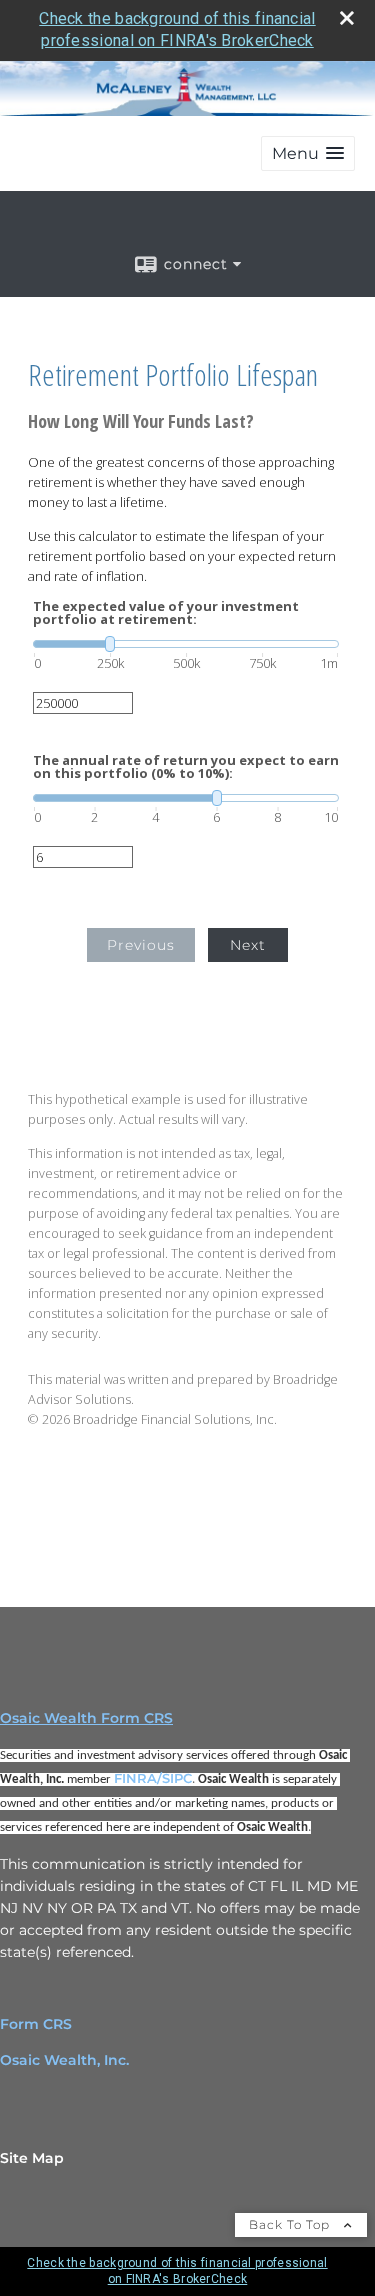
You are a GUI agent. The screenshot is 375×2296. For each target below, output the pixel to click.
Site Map (32, 2158)
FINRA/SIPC (153, 1778)
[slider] (186, 644)
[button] (308, 153)
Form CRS (36, 2024)
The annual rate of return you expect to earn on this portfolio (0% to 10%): (186, 767)
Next (248, 945)
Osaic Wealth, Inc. (64, 2060)
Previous (141, 945)
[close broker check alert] (347, 18)
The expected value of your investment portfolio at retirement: (166, 613)
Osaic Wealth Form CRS (86, 1718)
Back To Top (291, 2224)
